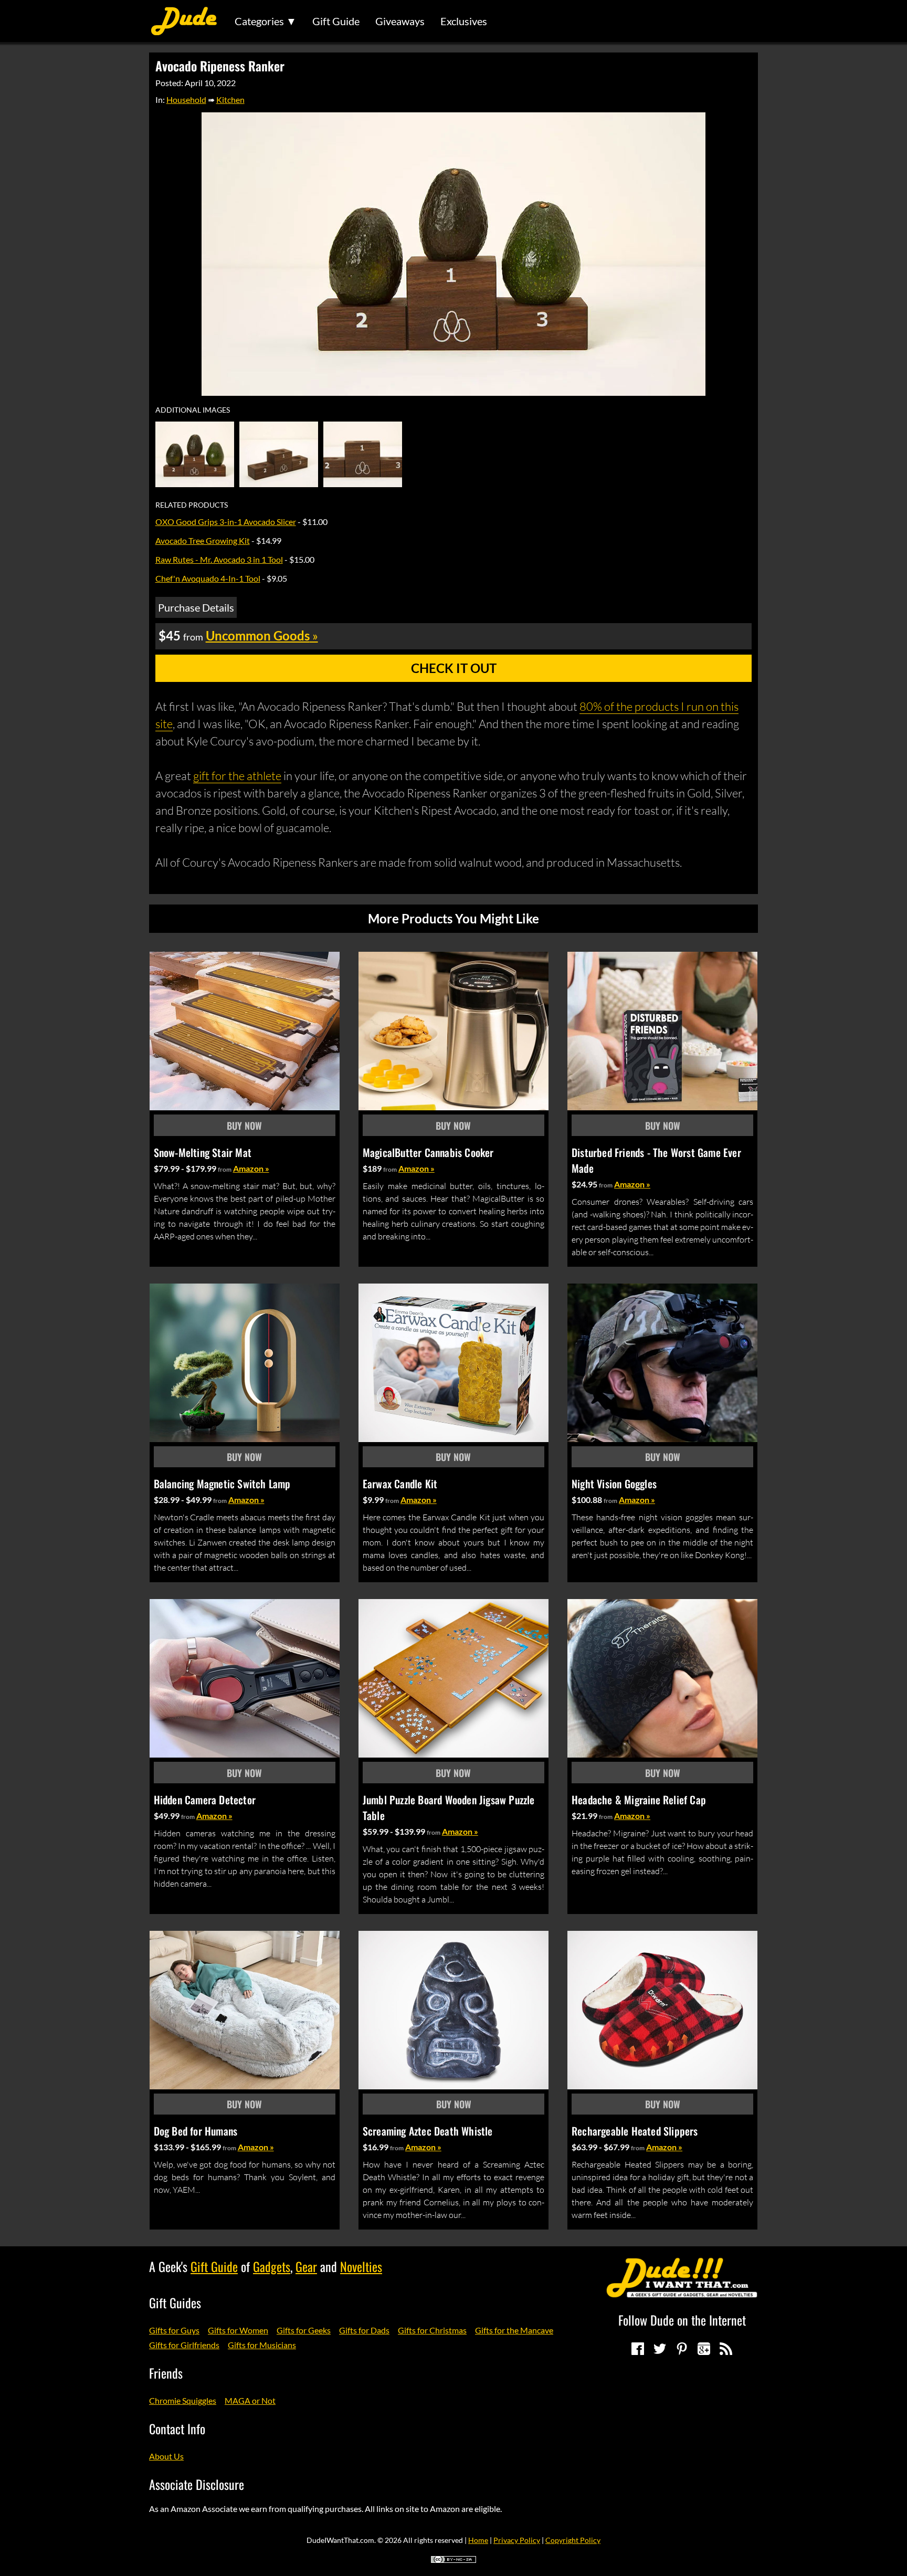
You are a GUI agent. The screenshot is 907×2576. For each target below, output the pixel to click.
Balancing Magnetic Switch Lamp (222, 1484)
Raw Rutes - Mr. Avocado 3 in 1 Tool (219, 559)
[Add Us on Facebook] (638, 2349)
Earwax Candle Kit (400, 1484)
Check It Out (454, 668)
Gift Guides (175, 2302)
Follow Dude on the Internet (682, 2320)
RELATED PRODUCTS (192, 505)
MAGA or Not (250, 2400)
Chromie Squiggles (183, 2400)
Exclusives (464, 21)
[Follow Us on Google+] (704, 2349)
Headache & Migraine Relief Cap (639, 1800)
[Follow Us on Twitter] (660, 2349)
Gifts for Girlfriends (184, 2345)
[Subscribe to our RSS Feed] (726, 2349)
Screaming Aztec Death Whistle (428, 2131)
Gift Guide (336, 21)
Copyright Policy (573, 2540)
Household (186, 99)
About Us (166, 2456)
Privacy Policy (517, 2540)
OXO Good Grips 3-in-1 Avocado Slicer (226, 522)
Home (478, 2540)
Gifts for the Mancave (514, 2330)
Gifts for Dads (364, 2330)
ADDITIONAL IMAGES (193, 410)
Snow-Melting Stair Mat (203, 1152)
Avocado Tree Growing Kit (203, 540)
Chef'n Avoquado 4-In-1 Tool (208, 578)
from (225, 1169)
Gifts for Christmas (432, 2330)
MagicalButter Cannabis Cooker (428, 1152)
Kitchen (230, 99)
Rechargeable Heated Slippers (635, 2131)
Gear (306, 2266)
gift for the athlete (237, 776)
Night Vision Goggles (614, 1484)
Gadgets (272, 2266)
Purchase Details (196, 607)
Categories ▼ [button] (266, 21)
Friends (166, 2373)
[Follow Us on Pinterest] (682, 2349)
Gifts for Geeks (304, 2330)
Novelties (361, 2266)
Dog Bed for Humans (196, 2131)
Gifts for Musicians (262, 2345)
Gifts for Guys (174, 2330)
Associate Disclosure (197, 2484)
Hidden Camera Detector (205, 1800)
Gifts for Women (238, 2330)
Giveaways (400, 21)
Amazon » (251, 1168)
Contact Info (177, 2428)
